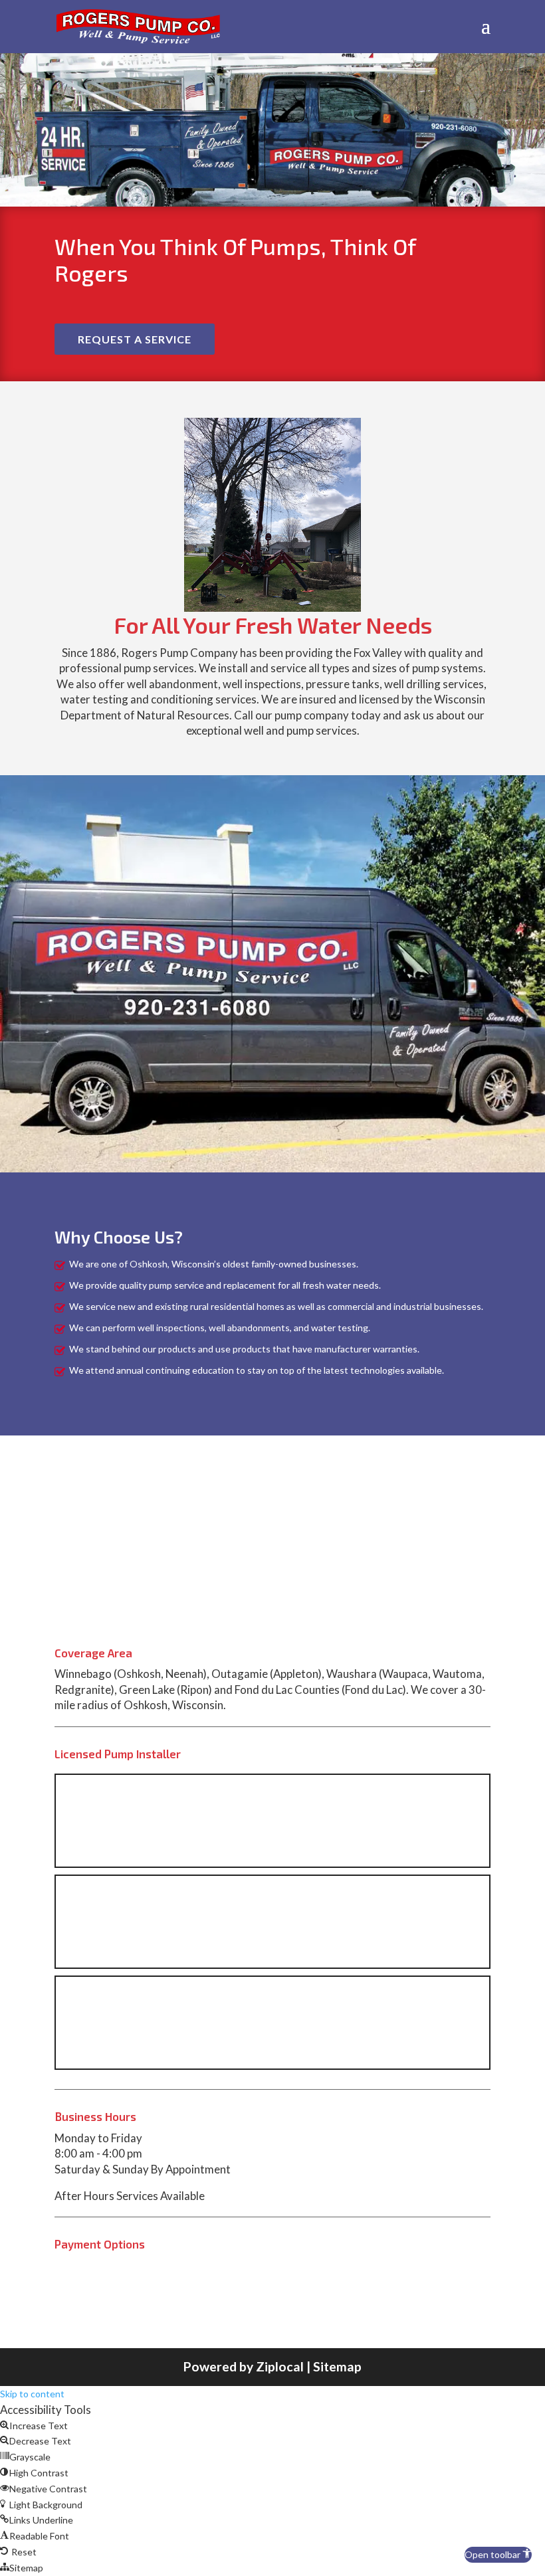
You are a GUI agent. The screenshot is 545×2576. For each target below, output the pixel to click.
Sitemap (337, 2366)
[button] (498, 2555)
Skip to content (32, 2394)
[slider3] (272, 608)
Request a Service (135, 339)
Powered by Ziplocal (244, 2366)
